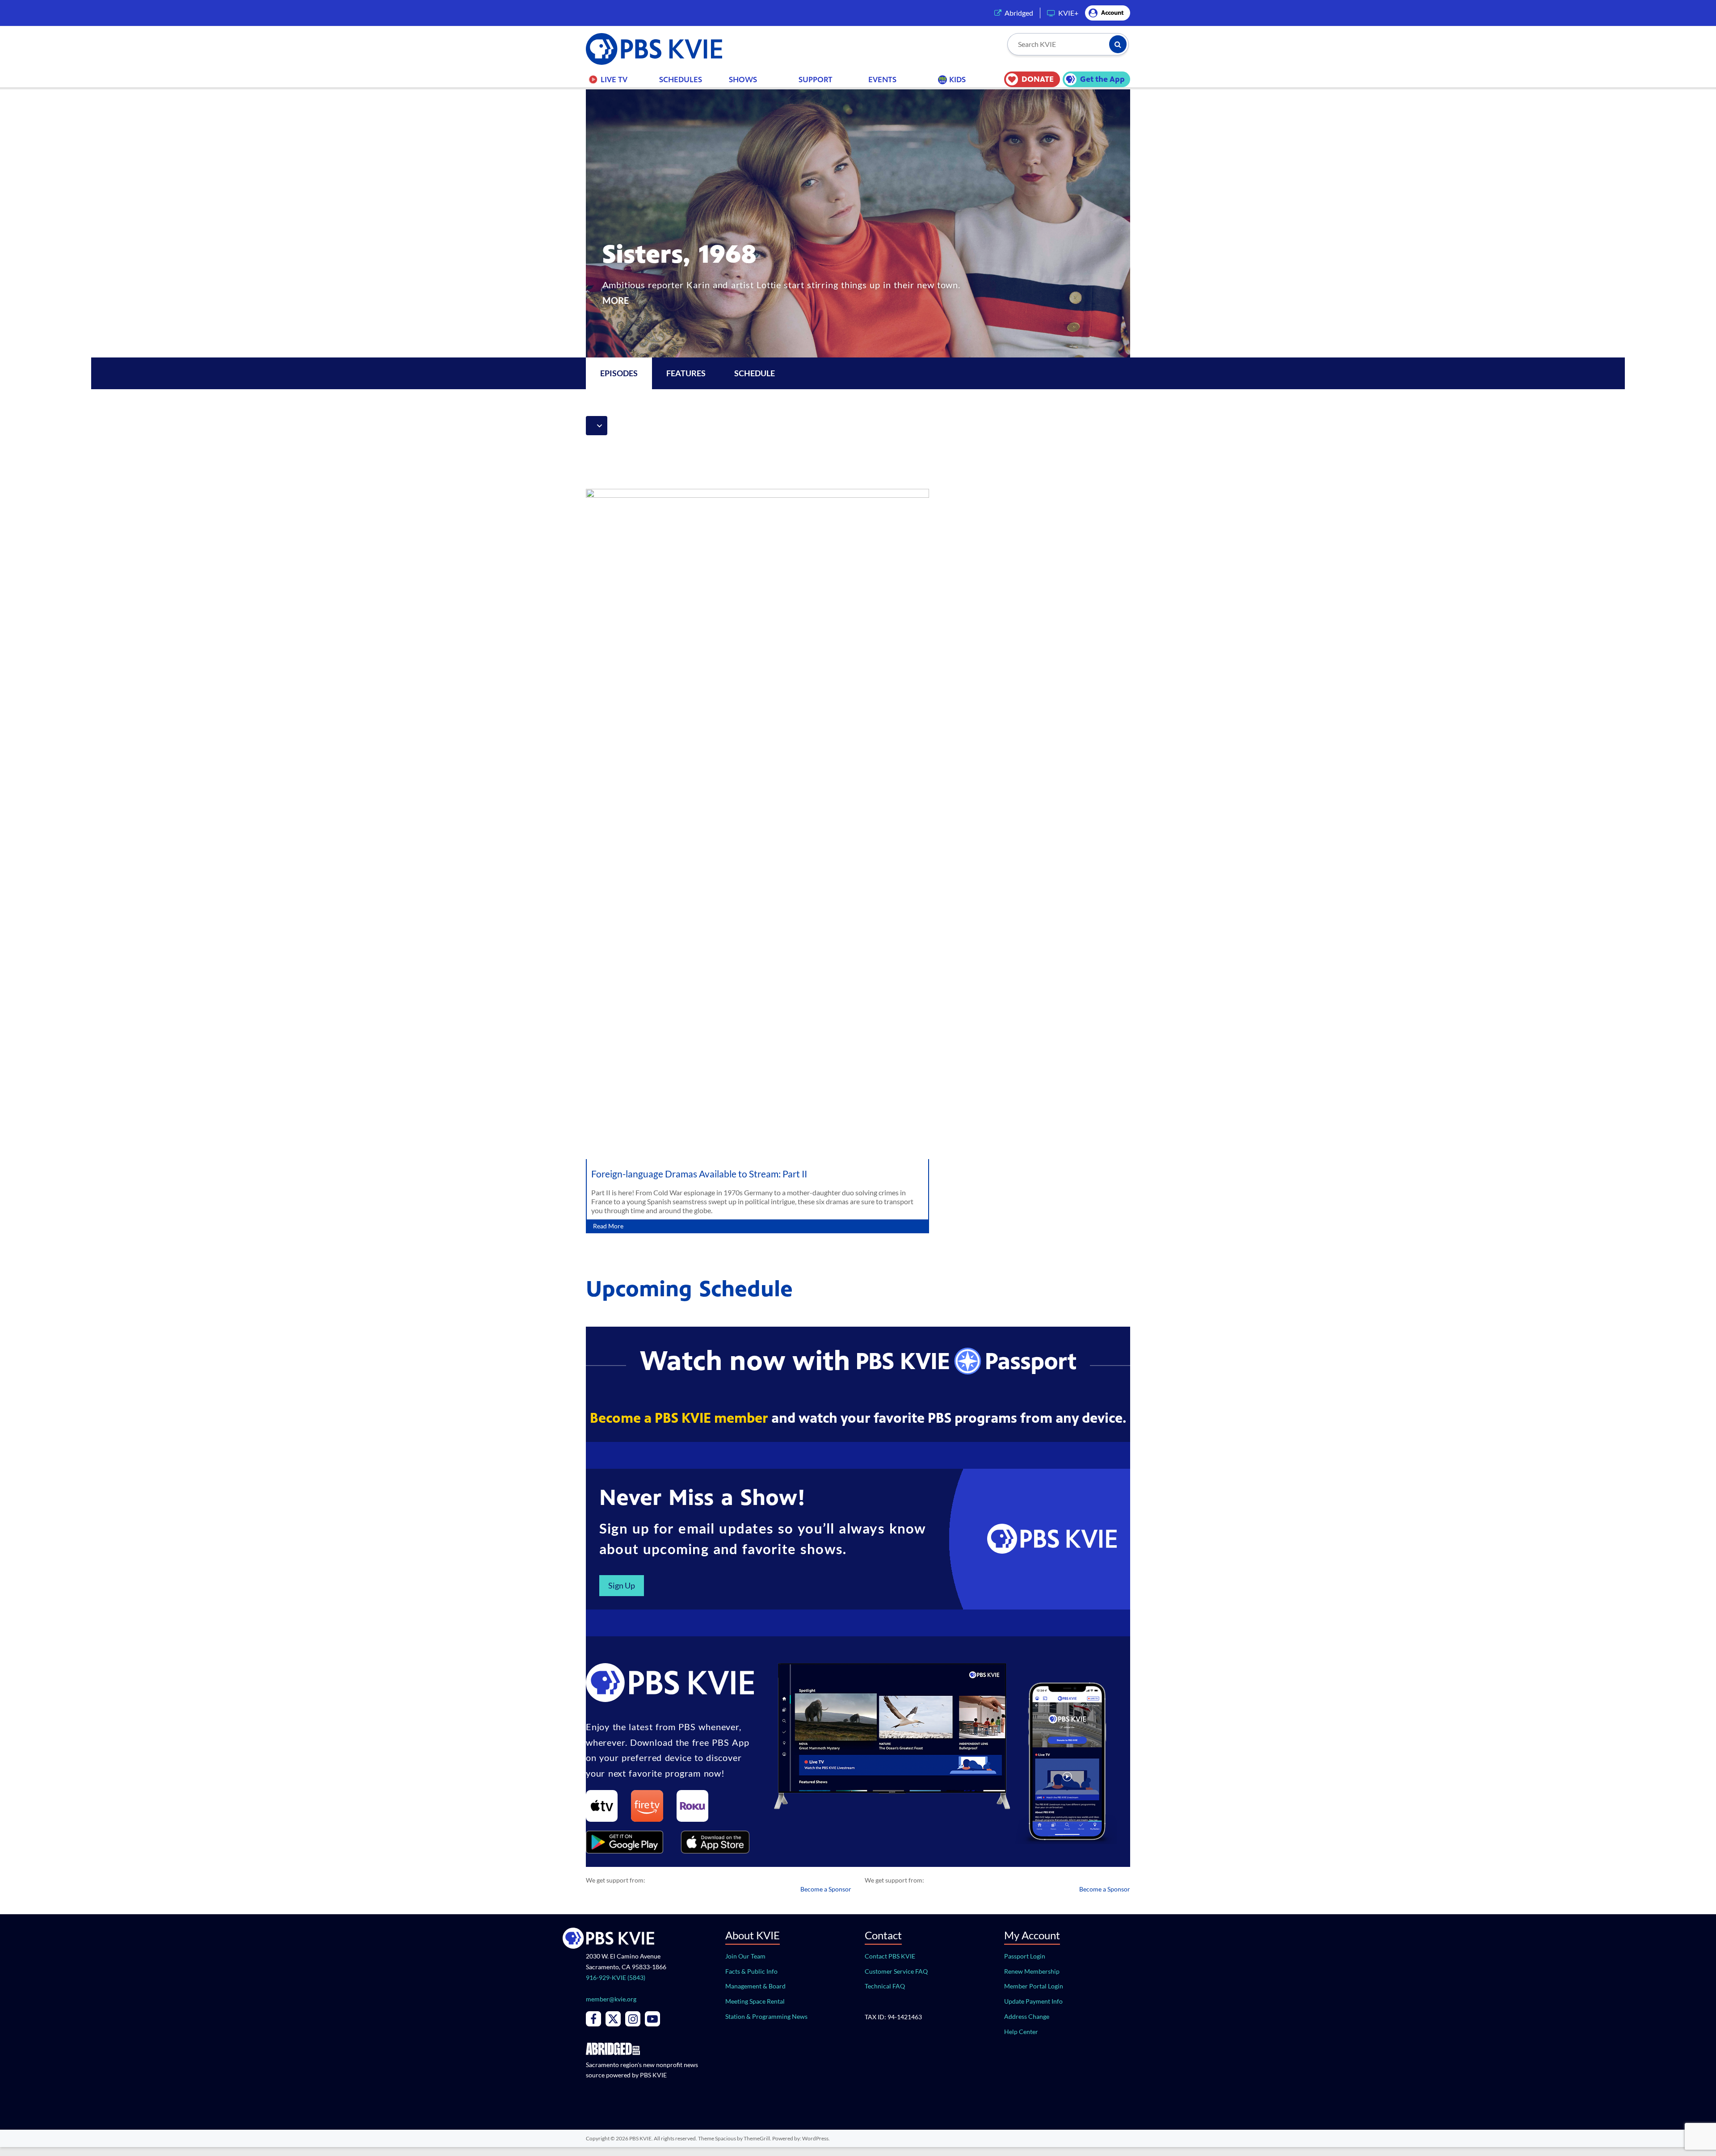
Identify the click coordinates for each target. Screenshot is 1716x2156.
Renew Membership (1032, 1971)
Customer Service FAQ (896, 1971)
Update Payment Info (1033, 2001)
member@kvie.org (611, 1999)
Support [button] (816, 80)
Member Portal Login (1034, 1986)
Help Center (1021, 2032)
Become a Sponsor (826, 1889)
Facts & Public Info (751, 1971)
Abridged (1019, 13)
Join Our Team (745, 1956)
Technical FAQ (885, 1986)
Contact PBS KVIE (890, 1956)
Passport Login (1025, 1956)
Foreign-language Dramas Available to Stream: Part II (699, 1174)
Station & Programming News (766, 2016)
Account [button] (1112, 13)
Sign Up (622, 1585)
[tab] (686, 373)
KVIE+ (1068, 13)
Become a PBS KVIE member (679, 1418)
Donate (1038, 79)
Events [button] (882, 80)
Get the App (1102, 79)
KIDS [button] (957, 80)
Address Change (1027, 2016)
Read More (608, 1226)
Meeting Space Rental (755, 2001)
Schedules (681, 80)
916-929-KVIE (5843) (616, 1977)
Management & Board (755, 1986)
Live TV (614, 80)
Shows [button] (743, 80)
